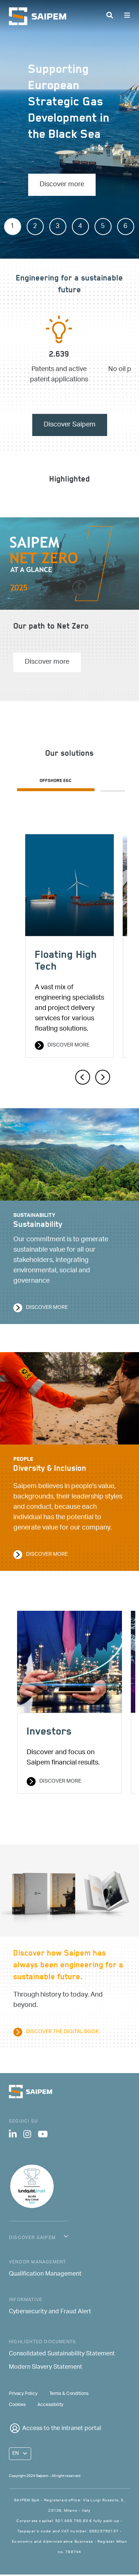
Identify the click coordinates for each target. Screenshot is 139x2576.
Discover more (62, 185)
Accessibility (50, 2405)
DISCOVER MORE (60, 1782)
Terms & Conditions (69, 2394)
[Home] (41, 16)
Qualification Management (45, 2274)
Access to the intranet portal (62, 2429)
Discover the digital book (62, 2032)
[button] (80, 588)
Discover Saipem (70, 425)
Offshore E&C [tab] (56, 781)
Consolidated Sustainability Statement (62, 2354)
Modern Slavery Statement (46, 2368)
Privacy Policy (23, 2394)
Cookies (17, 2405)
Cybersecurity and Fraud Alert (50, 2312)
